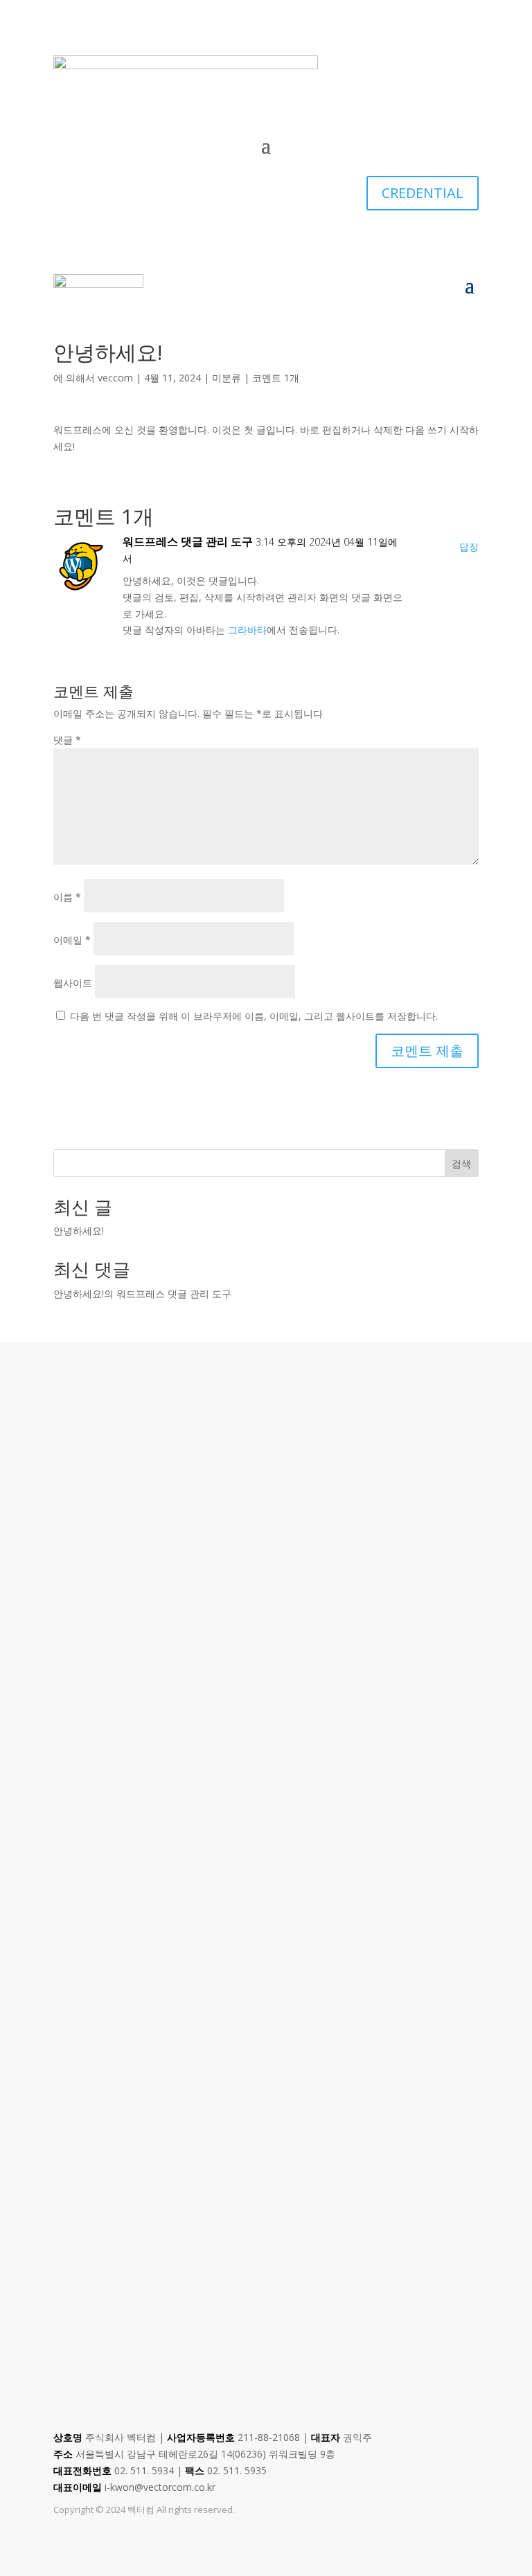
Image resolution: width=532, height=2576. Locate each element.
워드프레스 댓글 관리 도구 (188, 541)
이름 (67, 897)
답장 (469, 547)
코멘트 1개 (276, 378)
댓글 (67, 740)
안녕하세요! (79, 1231)
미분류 (227, 378)
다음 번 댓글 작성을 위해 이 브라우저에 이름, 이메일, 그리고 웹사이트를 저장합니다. (254, 1016)
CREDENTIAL (423, 193)
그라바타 (247, 630)
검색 (461, 1163)
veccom (115, 378)
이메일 (72, 940)
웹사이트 (73, 983)
